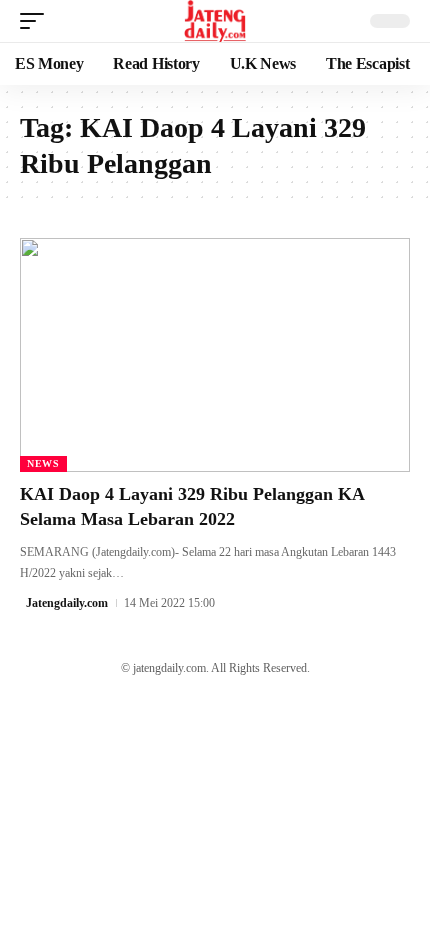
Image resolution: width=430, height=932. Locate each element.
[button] (37, 21)
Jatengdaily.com (67, 603)
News (43, 463)
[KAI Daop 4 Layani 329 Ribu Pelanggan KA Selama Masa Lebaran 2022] (215, 355)
